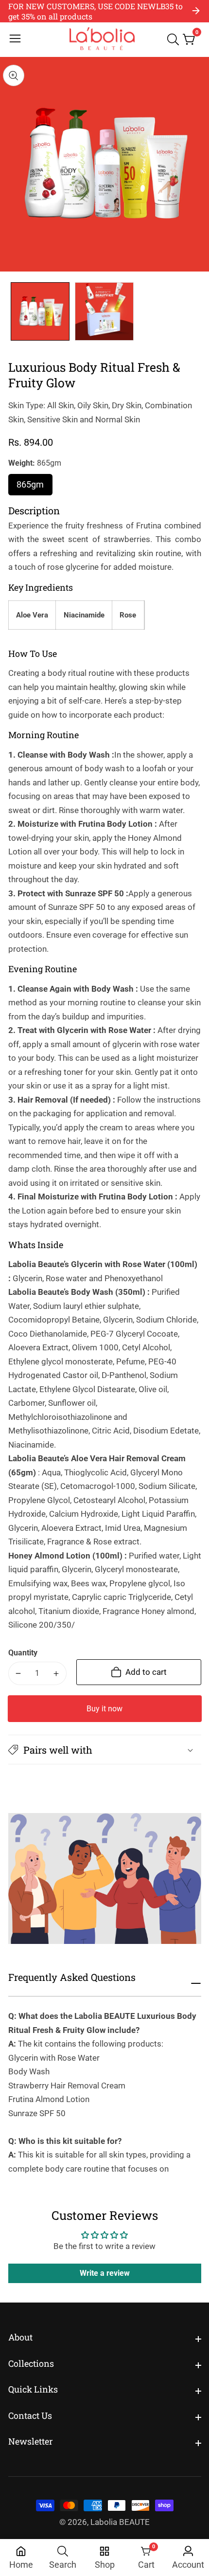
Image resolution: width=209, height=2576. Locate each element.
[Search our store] (175, 39)
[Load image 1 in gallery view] (40, 312)
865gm (35, 487)
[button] (105, 1750)
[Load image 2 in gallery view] (104, 312)
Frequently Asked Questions (72, 1977)
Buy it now (104, 1709)
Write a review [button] (105, 2273)
